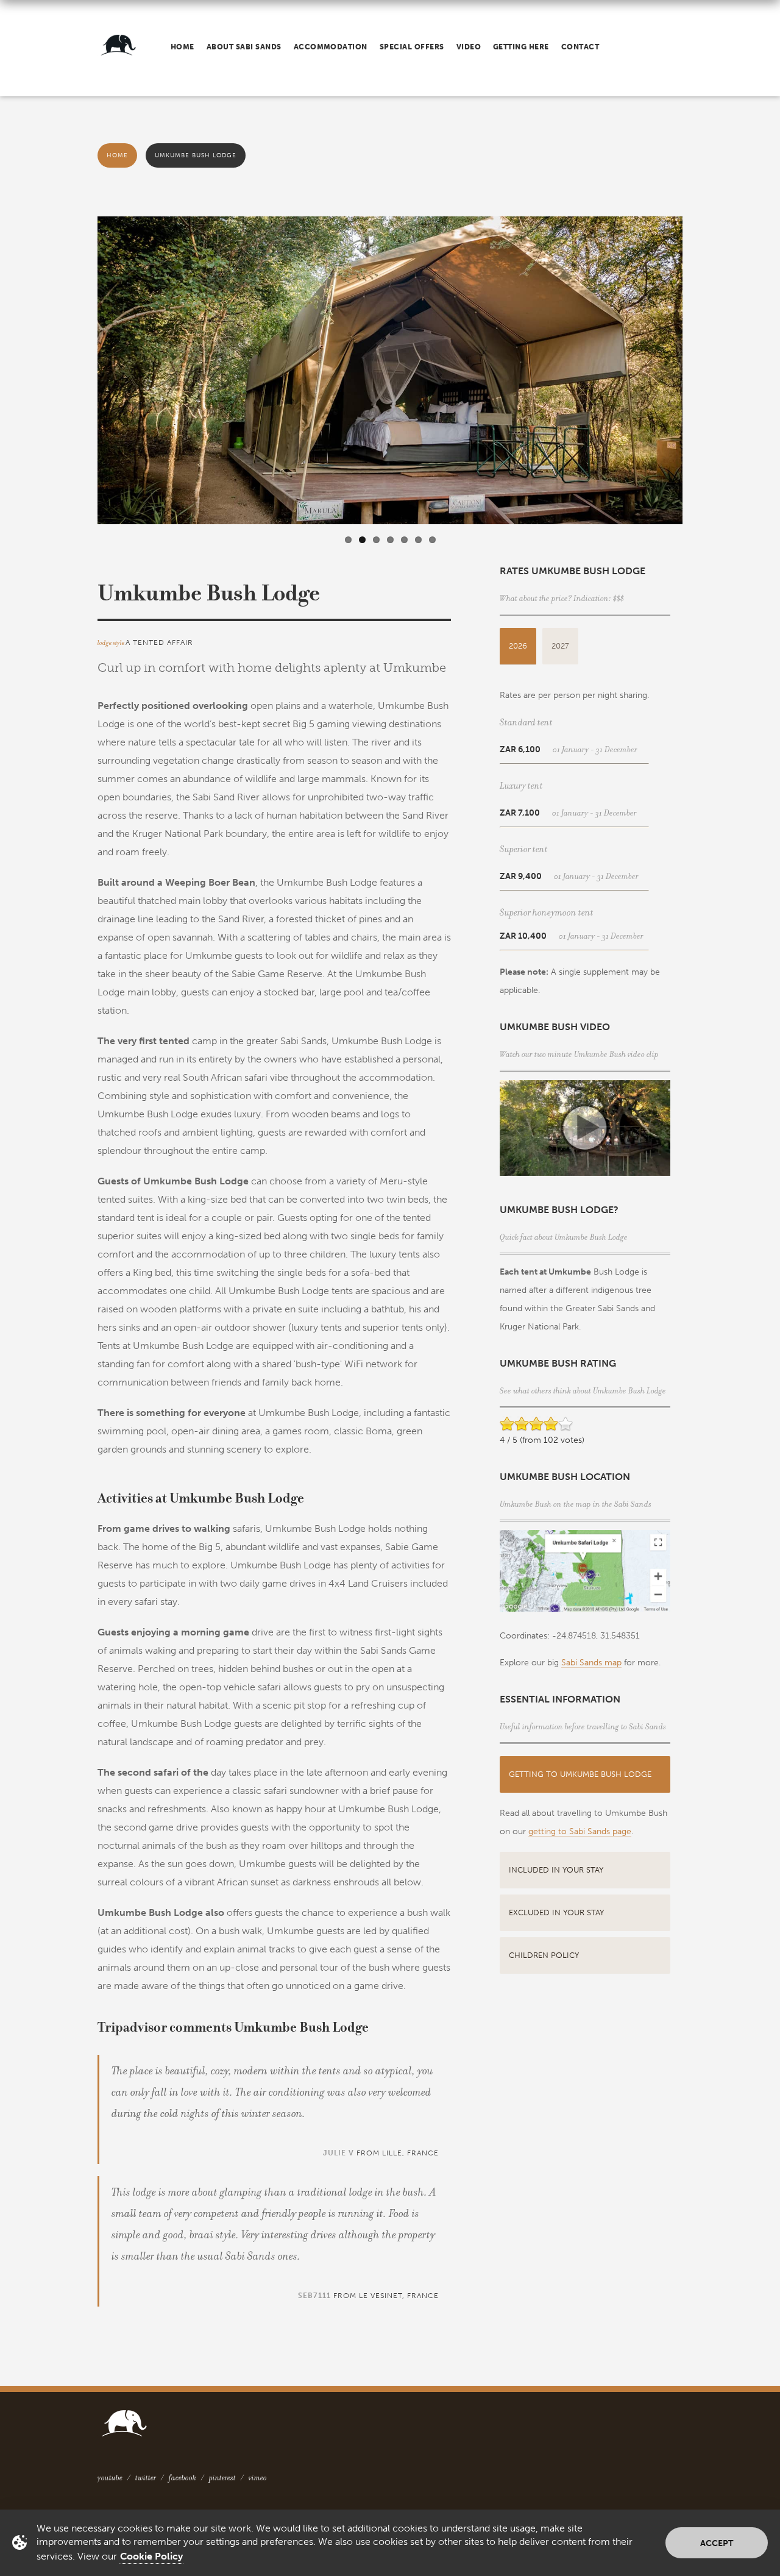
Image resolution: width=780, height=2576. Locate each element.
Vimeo (258, 2478)
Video (469, 47)
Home (183, 47)
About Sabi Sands (244, 47)
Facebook (183, 2478)
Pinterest (222, 2478)
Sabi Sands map (591, 1663)
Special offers (412, 47)
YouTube (110, 2478)
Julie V (339, 2153)
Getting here (521, 47)
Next (695, 376)
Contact (580, 47)
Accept (717, 2543)
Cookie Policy (151, 2556)
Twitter (146, 2478)
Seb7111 (314, 2296)
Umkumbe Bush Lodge (196, 155)
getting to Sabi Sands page (580, 1831)
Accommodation (331, 47)
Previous (85, 376)
